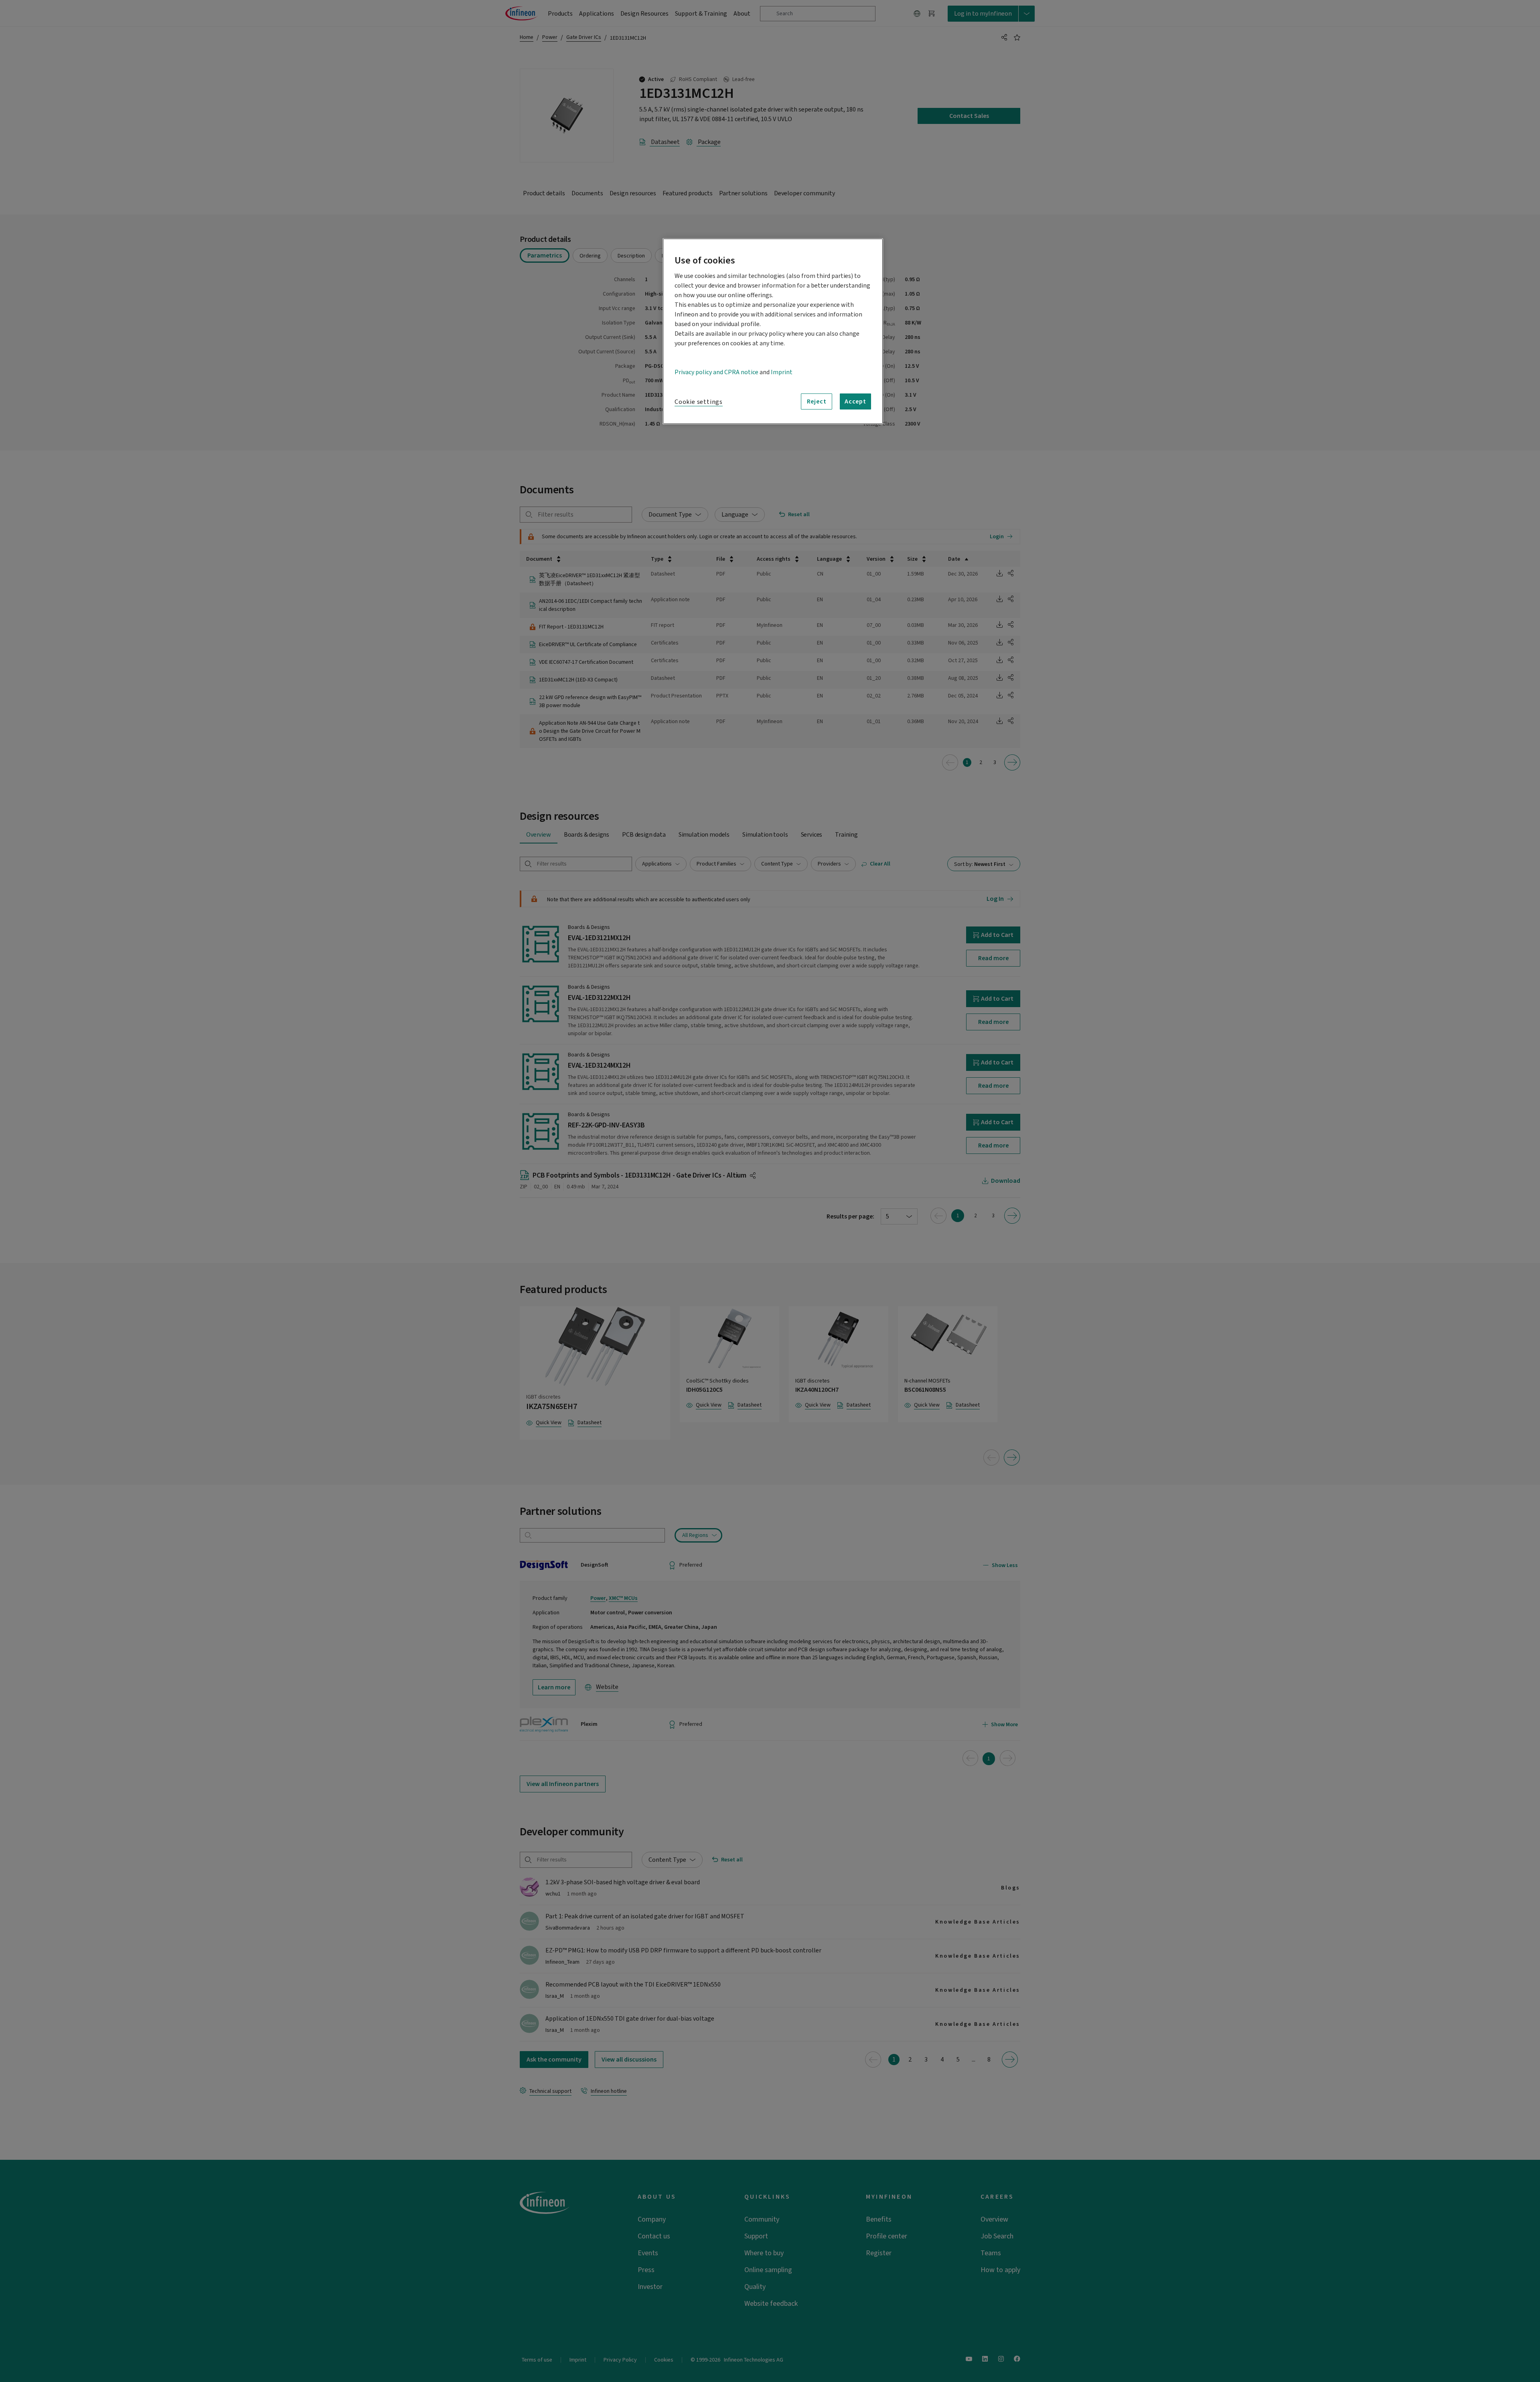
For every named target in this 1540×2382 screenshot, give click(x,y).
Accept (855, 401)
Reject (817, 401)
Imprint (782, 372)
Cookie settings (699, 402)
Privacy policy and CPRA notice (716, 372)
